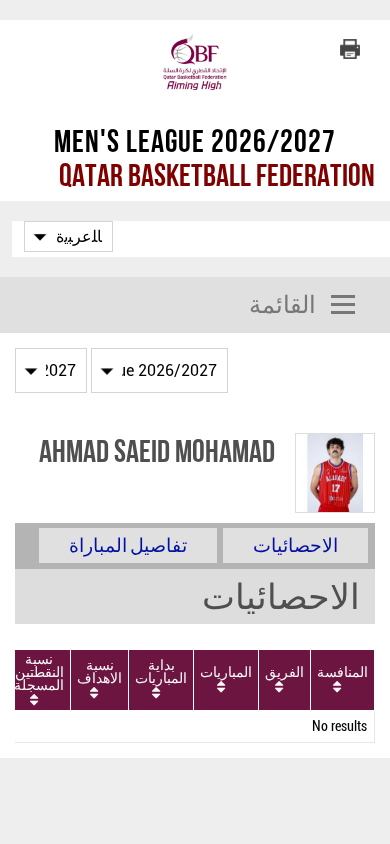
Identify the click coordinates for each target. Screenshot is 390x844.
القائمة (282, 304)
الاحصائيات (295, 545)
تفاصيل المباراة (128, 545)
